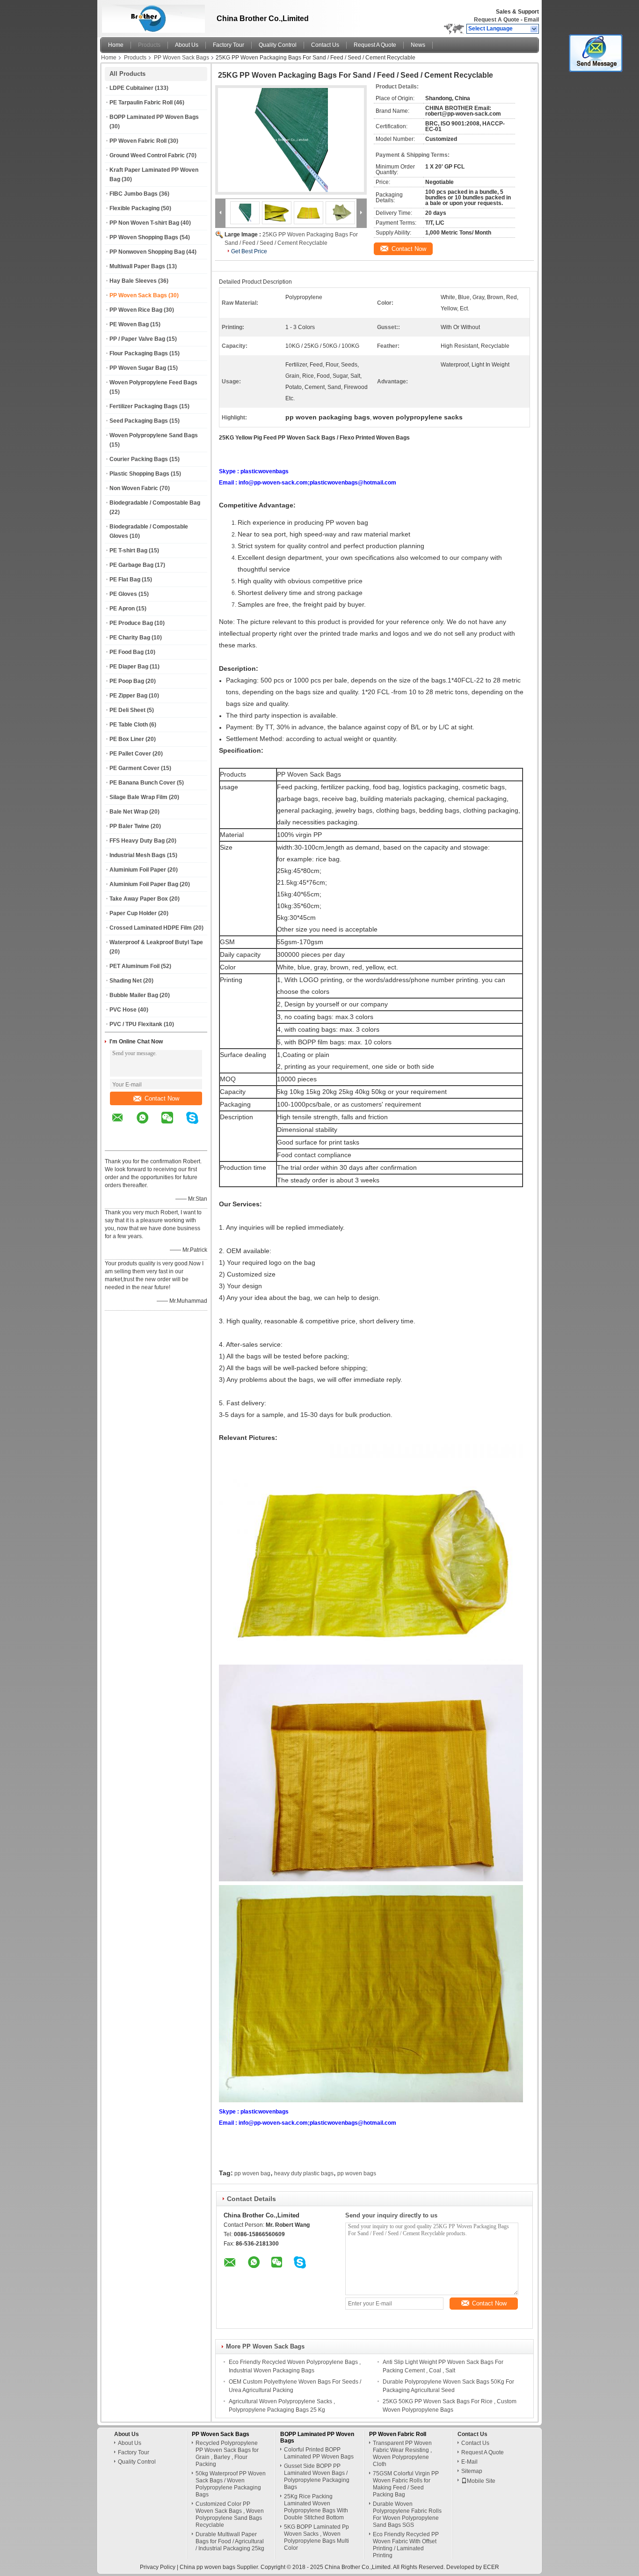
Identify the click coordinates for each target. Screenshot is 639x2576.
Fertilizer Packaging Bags (144, 406)
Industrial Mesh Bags (138, 855)
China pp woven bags (207, 2567)
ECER (491, 2567)
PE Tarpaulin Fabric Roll (141, 103)
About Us (187, 45)
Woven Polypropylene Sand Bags (154, 435)
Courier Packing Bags (139, 459)
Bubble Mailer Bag (134, 995)
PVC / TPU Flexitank (136, 1024)
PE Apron (122, 609)
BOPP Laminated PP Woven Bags (154, 117)
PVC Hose (123, 1010)
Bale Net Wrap (129, 812)
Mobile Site (481, 2481)
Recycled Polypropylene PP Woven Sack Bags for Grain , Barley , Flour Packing (227, 2454)
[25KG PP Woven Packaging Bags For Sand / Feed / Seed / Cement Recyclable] (291, 140)
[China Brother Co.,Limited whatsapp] (148, 1124)
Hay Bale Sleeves (133, 281)
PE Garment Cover (134, 768)
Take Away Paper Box (139, 899)
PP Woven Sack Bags (182, 58)
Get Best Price (249, 251)
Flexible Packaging (134, 208)
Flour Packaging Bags (139, 353)
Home (116, 45)
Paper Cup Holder (133, 913)
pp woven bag (252, 2173)
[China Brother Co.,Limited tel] (118, 1142)
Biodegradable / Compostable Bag (155, 503)
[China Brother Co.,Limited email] (123, 1124)
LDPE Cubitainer (131, 88)
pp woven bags (357, 2173)
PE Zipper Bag (128, 696)
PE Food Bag (127, 652)
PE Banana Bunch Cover (142, 783)
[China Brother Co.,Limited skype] (198, 1124)
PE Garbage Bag (131, 565)
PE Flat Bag (125, 580)
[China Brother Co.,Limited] (534, 29)
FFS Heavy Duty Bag (137, 841)
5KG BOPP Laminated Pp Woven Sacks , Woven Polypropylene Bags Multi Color (316, 2537)
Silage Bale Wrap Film (138, 797)
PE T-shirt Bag (128, 550)
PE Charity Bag (130, 638)
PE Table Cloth (129, 725)
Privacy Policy (158, 2567)
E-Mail (469, 2462)
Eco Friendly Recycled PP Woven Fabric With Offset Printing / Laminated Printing (406, 2545)
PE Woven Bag (129, 324)
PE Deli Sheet (127, 710)
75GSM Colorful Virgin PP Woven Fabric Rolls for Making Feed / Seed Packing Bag (406, 2484)
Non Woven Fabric (134, 488)
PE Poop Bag (127, 681)
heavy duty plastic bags (304, 2173)
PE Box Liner (127, 739)
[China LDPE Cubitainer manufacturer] (151, 16)
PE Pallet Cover (130, 754)
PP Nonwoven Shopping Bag (147, 252)
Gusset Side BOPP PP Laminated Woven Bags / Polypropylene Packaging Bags (317, 2477)
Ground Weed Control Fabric (147, 155)
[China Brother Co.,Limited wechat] (173, 1124)
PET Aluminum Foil (134, 966)
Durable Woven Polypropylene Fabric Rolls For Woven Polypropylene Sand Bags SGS (407, 2514)
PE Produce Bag (131, 623)
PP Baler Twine (129, 826)
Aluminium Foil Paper (138, 870)
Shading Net (126, 981)
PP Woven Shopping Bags (144, 237)
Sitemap (472, 2471)
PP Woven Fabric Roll (138, 141)
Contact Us (325, 45)
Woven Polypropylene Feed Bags (153, 382)
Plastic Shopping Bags (139, 474)
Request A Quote (497, 20)
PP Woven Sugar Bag (138, 368)
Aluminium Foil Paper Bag (144, 884)
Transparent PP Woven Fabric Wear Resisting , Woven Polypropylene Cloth (402, 2454)
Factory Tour (229, 45)
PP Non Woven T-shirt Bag (144, 223)
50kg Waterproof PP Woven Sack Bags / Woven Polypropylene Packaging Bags (231, 2484)
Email (531, 20)
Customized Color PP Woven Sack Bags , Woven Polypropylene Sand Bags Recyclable (230, 2514)
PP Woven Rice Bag (136, 310)
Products (149, 45)
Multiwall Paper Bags (137, 266)
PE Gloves (123, 594)
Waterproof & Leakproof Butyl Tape (156, 942)
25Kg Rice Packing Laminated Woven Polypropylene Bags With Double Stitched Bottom (316, 2507)
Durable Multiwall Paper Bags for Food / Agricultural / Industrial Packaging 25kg (230, 2541)
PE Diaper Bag (129, 667)
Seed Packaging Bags (139, 421)
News (418, 45)
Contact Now (162, 1098)
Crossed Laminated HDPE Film (151, 928)
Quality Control (278, 45)
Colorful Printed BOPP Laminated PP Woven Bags (319, 2453)
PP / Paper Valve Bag (137, 339)
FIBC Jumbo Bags (134, 194)
